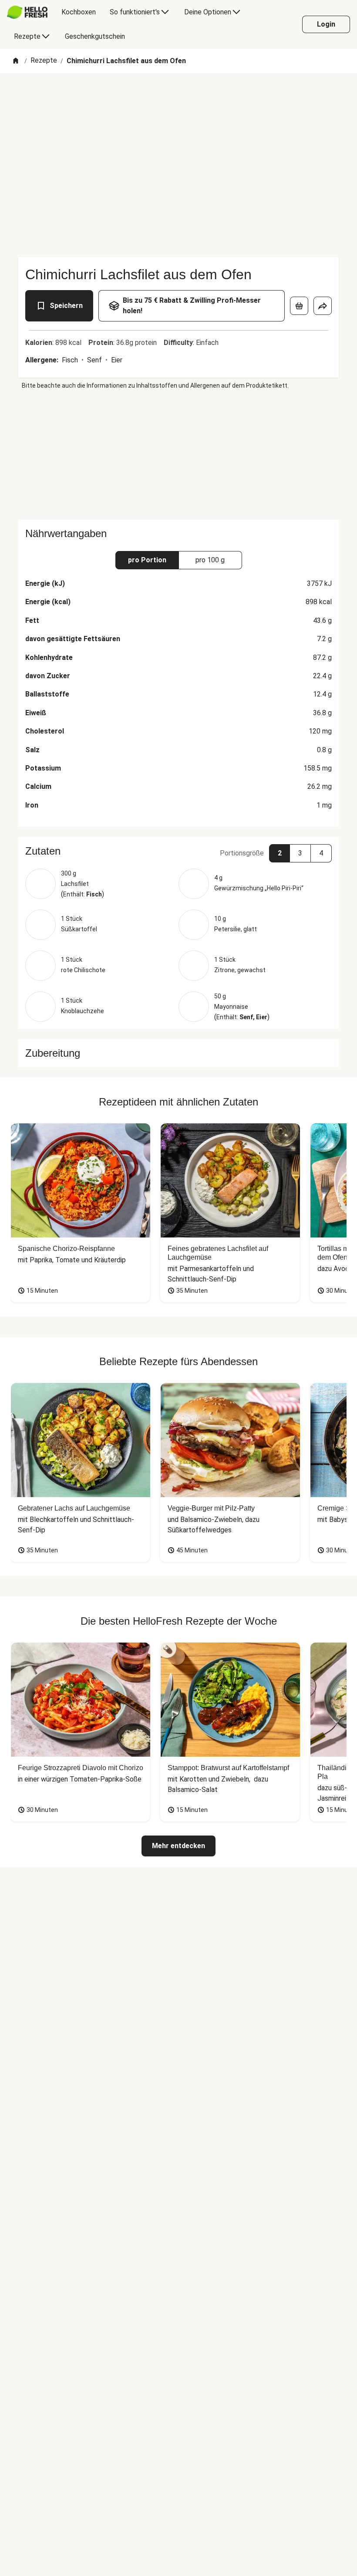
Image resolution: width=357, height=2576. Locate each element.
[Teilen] (323, 306)
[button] (178, 851)
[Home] (16, 61)
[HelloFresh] (27, 12)
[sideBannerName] (178, 455)
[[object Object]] (299, 306)
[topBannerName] (178, 98)
